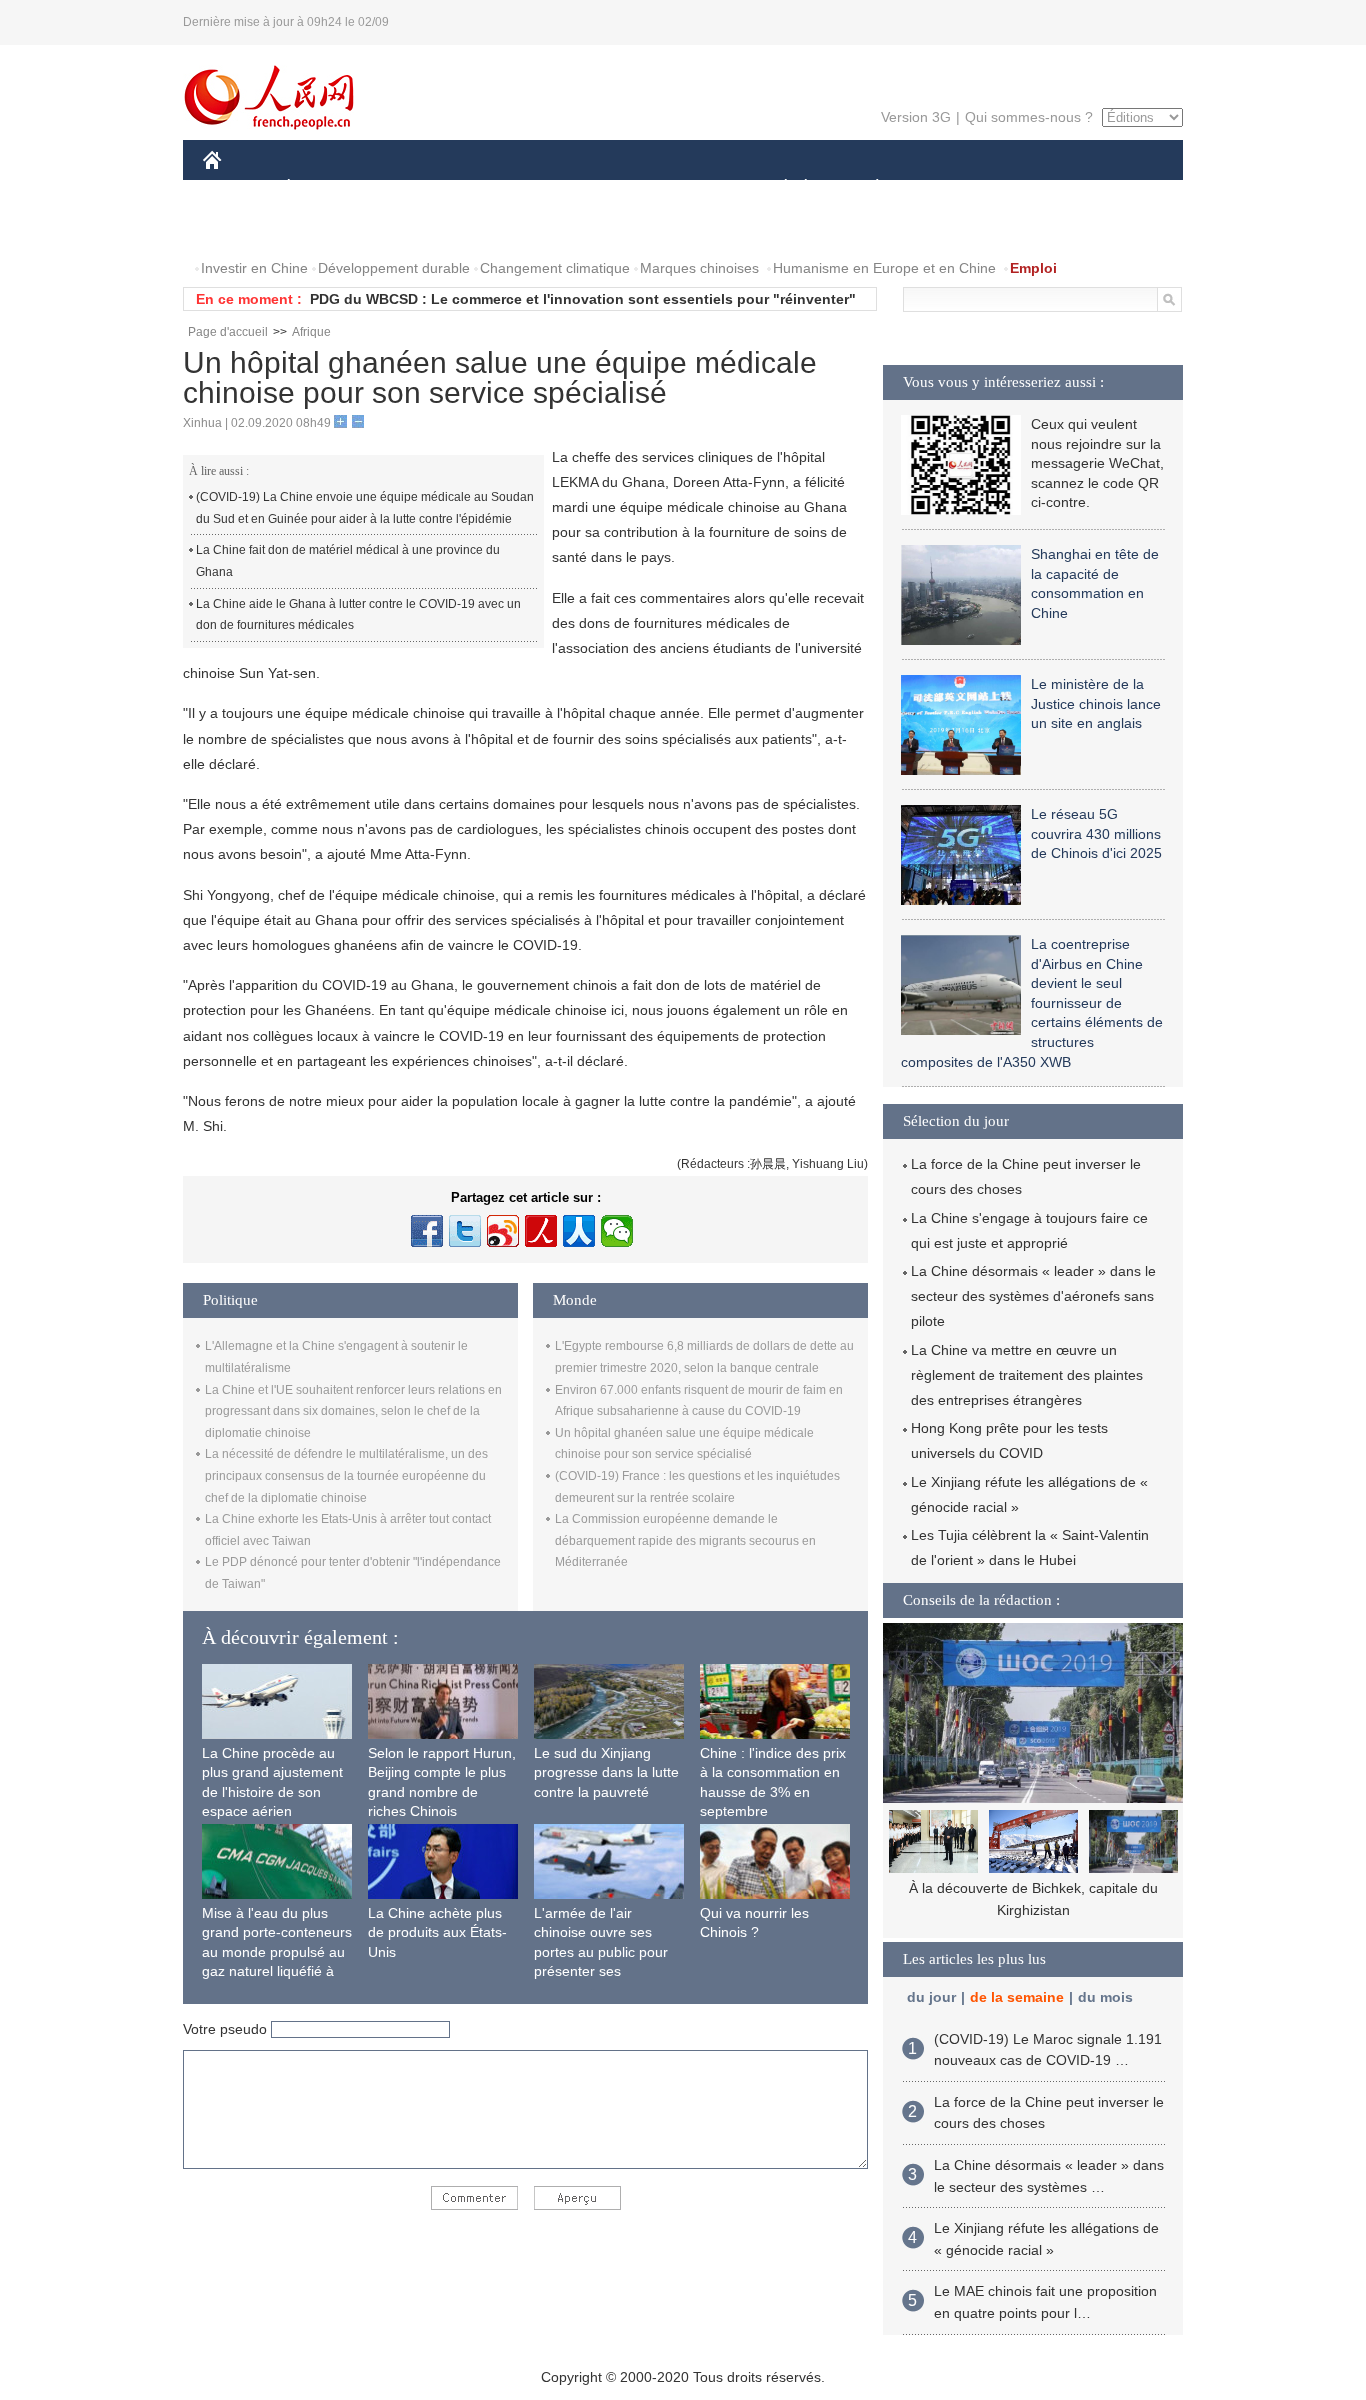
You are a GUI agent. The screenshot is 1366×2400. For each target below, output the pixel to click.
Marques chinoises (699, 268)
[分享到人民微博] (541, 1231)
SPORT (948, 188)
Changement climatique (555, 268)
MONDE (419, 188)
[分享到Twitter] (465, 1231)
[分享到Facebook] (427, 1231)
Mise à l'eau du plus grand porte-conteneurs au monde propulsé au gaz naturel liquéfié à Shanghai (277, 1952)
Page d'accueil (228, 332)
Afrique (311, 332)
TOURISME (1034, 188)
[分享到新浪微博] (503, 1231)
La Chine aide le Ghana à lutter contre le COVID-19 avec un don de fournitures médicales (358, 615)
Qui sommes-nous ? (1029, 117)
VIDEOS (414, 228)
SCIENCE (594, 188)
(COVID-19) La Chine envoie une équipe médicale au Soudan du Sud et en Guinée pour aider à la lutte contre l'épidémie (365, 508)
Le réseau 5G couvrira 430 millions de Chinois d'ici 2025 (1096, 833)
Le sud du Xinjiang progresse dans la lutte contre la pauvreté (606, 1772)
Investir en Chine (254, 268)
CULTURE (685, 188)
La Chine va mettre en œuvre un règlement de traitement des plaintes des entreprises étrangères (1027, 1375)
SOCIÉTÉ (776, 188)
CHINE (238, 188)
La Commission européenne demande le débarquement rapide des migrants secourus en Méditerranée (685, 1540)
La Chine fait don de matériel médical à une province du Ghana (348, 561)
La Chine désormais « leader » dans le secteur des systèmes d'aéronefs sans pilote (1033, 1296)
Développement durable (394, 268)
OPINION (246, 228)
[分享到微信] (617, 1231)
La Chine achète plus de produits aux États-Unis (437, 1932)
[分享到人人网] (579, 1231)
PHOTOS (332, 228)
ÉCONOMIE (326, 188)
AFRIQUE (504, 188)
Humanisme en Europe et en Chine (884, 268)
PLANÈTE (866, 188)
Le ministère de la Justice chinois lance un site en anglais (1096, 703)
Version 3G (916, 117)
